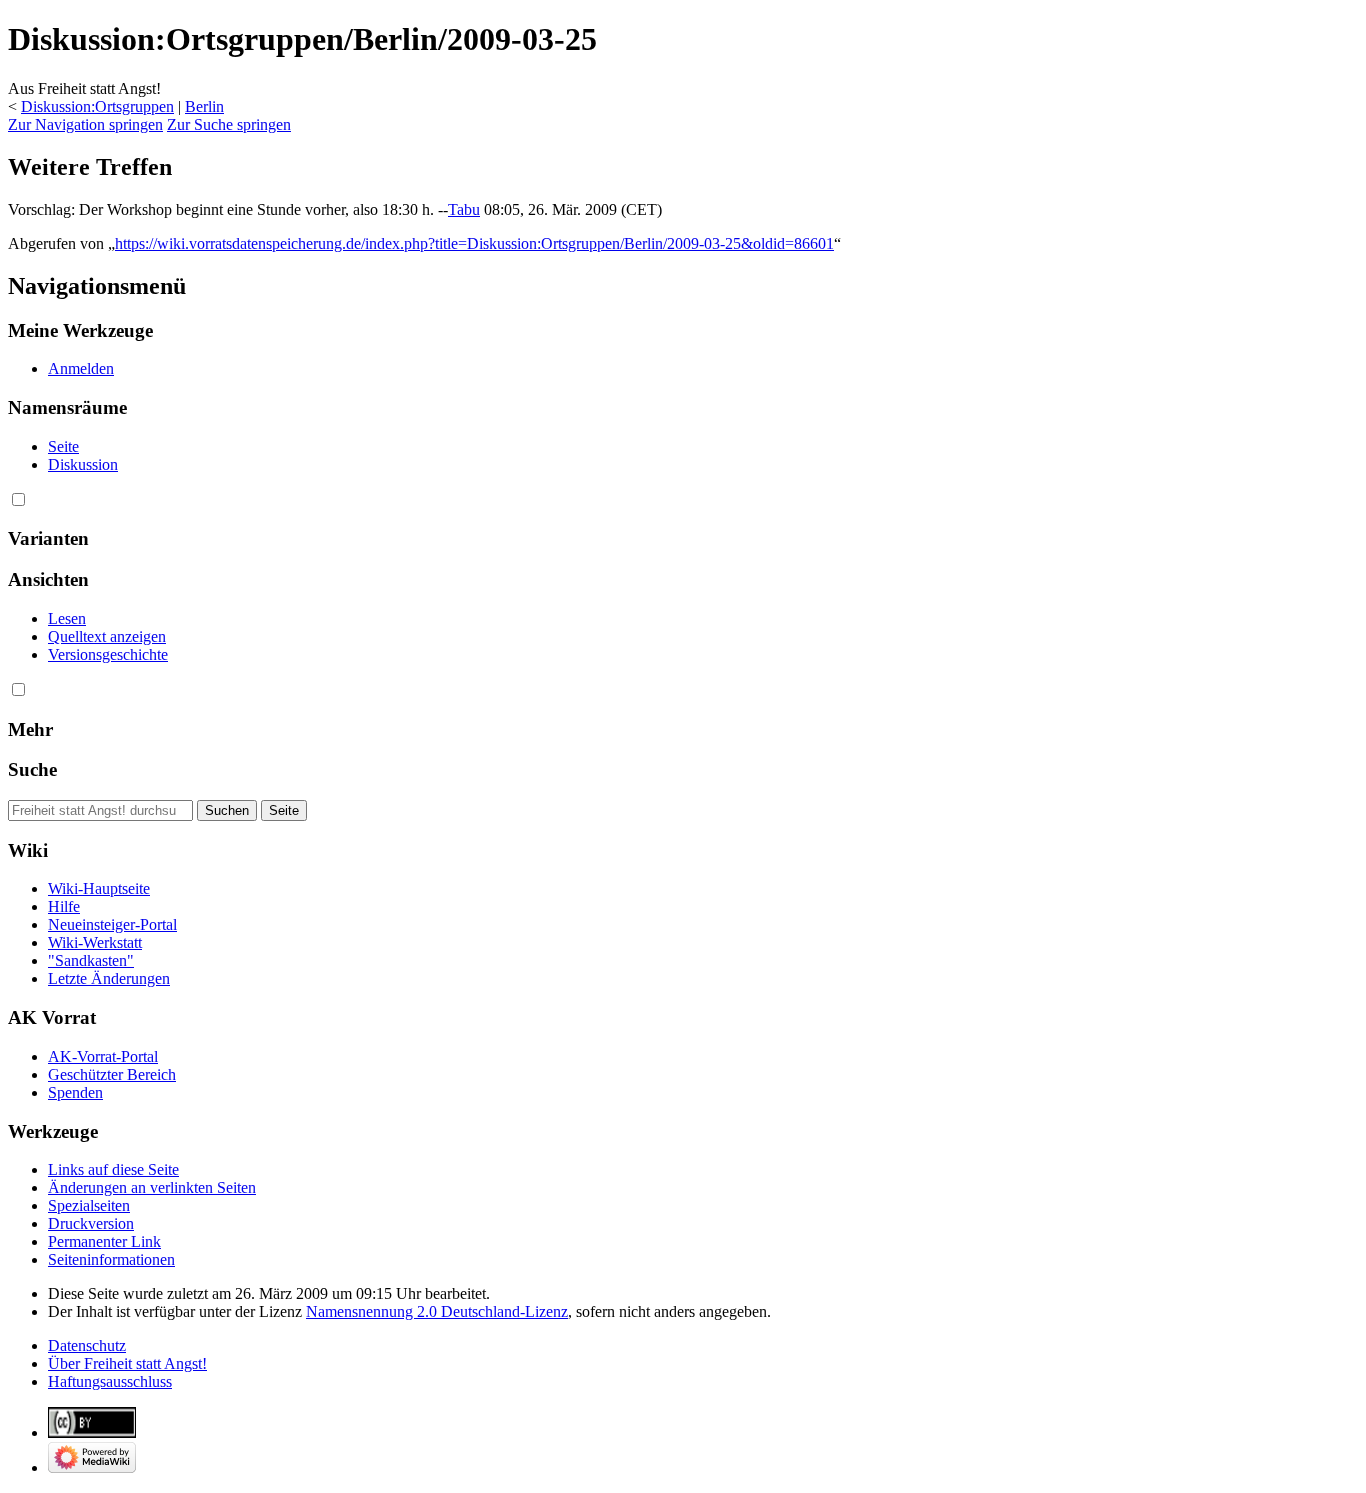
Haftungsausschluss (110, 1381)
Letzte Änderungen (109, 978)
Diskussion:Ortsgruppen (97, 106)
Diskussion (83, 464)
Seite (63, 446)
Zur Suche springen (229, 124)
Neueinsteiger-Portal (112, 924)
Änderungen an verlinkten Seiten (152, 1187)
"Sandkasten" (91, 960)
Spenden (75, 1092)
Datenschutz (87, 1345)
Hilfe (64, 906)
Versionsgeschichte (108, 654)
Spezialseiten (89, 1205)
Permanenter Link (104, 1241)
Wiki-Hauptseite (99, 888)
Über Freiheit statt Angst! (127, 1363)
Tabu (464, 209)
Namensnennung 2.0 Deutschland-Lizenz (437, 1311)
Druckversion (91, 1223)
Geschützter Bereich (112, 1074)
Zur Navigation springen (85, 124)
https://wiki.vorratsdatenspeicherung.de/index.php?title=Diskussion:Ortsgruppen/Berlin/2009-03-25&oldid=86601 (474, 243)
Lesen (67, 618)
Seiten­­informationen (111, 1259)
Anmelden (81, 368)
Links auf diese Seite (113, 1169)
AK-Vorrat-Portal (103, 1056)
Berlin (204, 106)
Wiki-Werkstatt (95, 942)
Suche (32, 769)
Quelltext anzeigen (107, 636)
